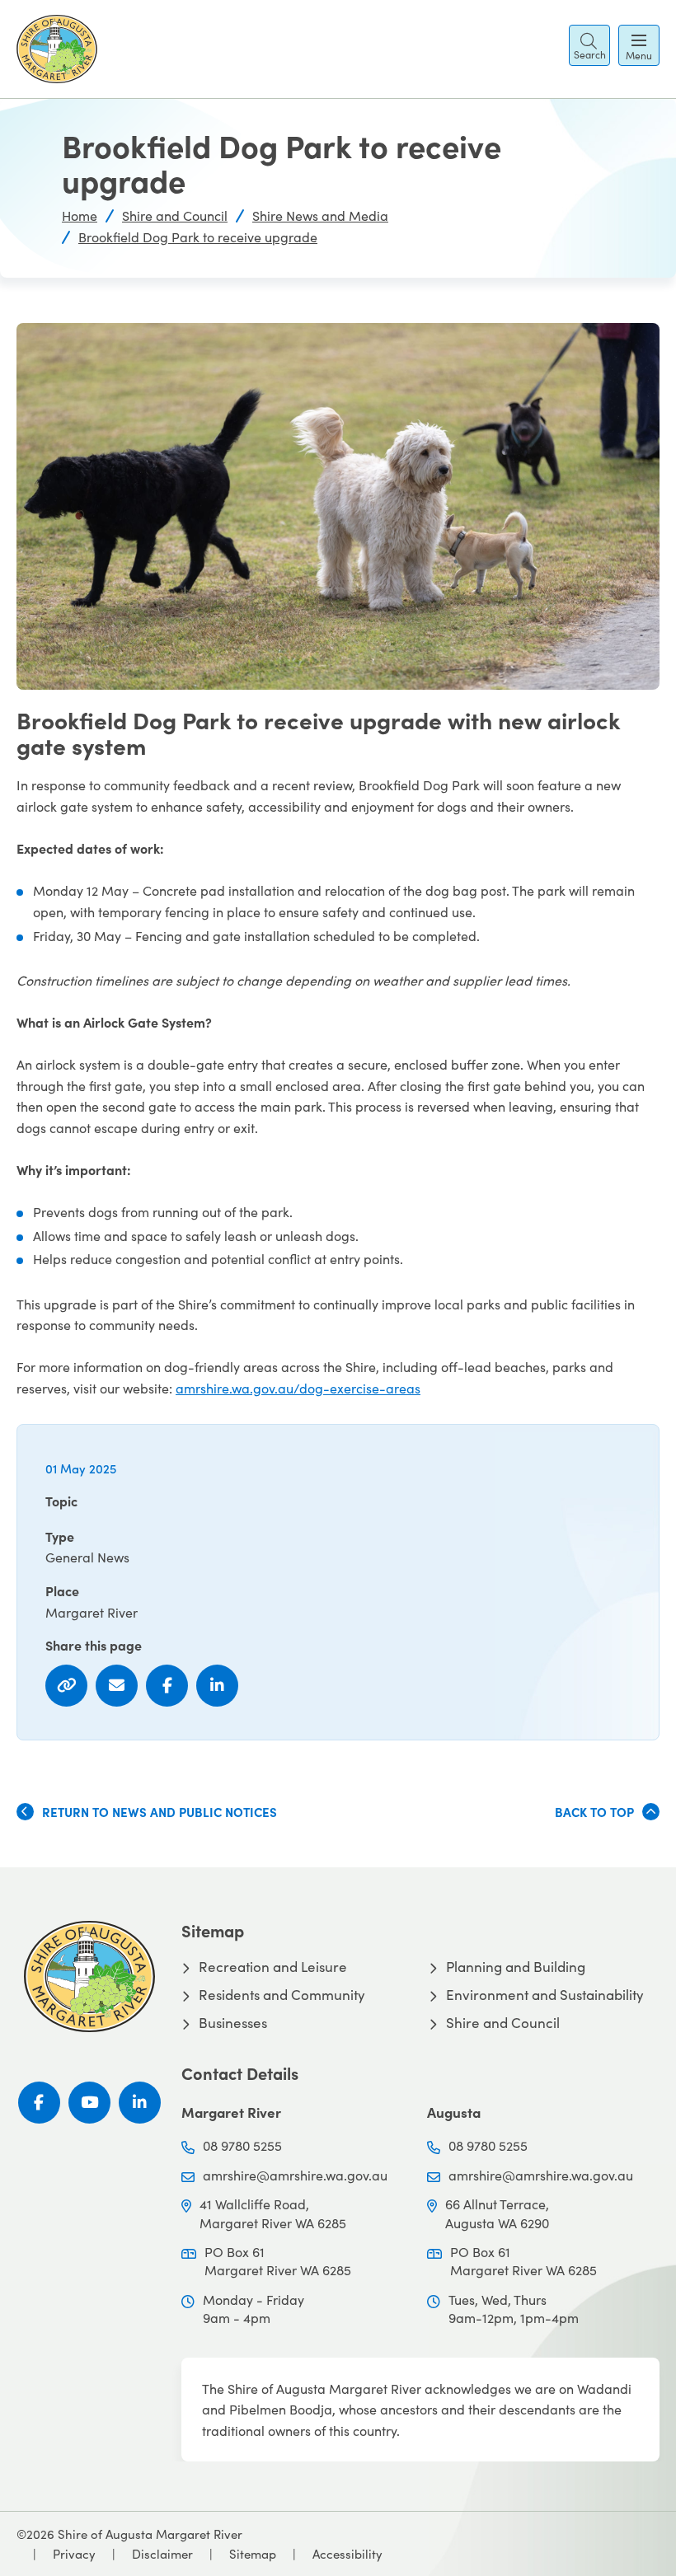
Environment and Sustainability (545, 1995)
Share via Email (117, 1686)
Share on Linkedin (217, 1686)
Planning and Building (516, 1967)
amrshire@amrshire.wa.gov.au (295, 2175)
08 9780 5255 (242, 2145)
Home (80, 215)
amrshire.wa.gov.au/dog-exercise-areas (298, 1388)
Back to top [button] (594, 1812)
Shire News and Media (320, 215)
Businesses (233, 2023)
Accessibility (347, 2554)
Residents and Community (282, 1995)
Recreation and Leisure (273, 1967)
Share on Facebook (167, 1686)
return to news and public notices (160, 1812)
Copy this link (66, 1686)
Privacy (74, 2554)
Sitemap (253, 2554)
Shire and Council (175, 215)
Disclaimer (162, 2554)
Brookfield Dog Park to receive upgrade (198, 237)
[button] (589, 45)
